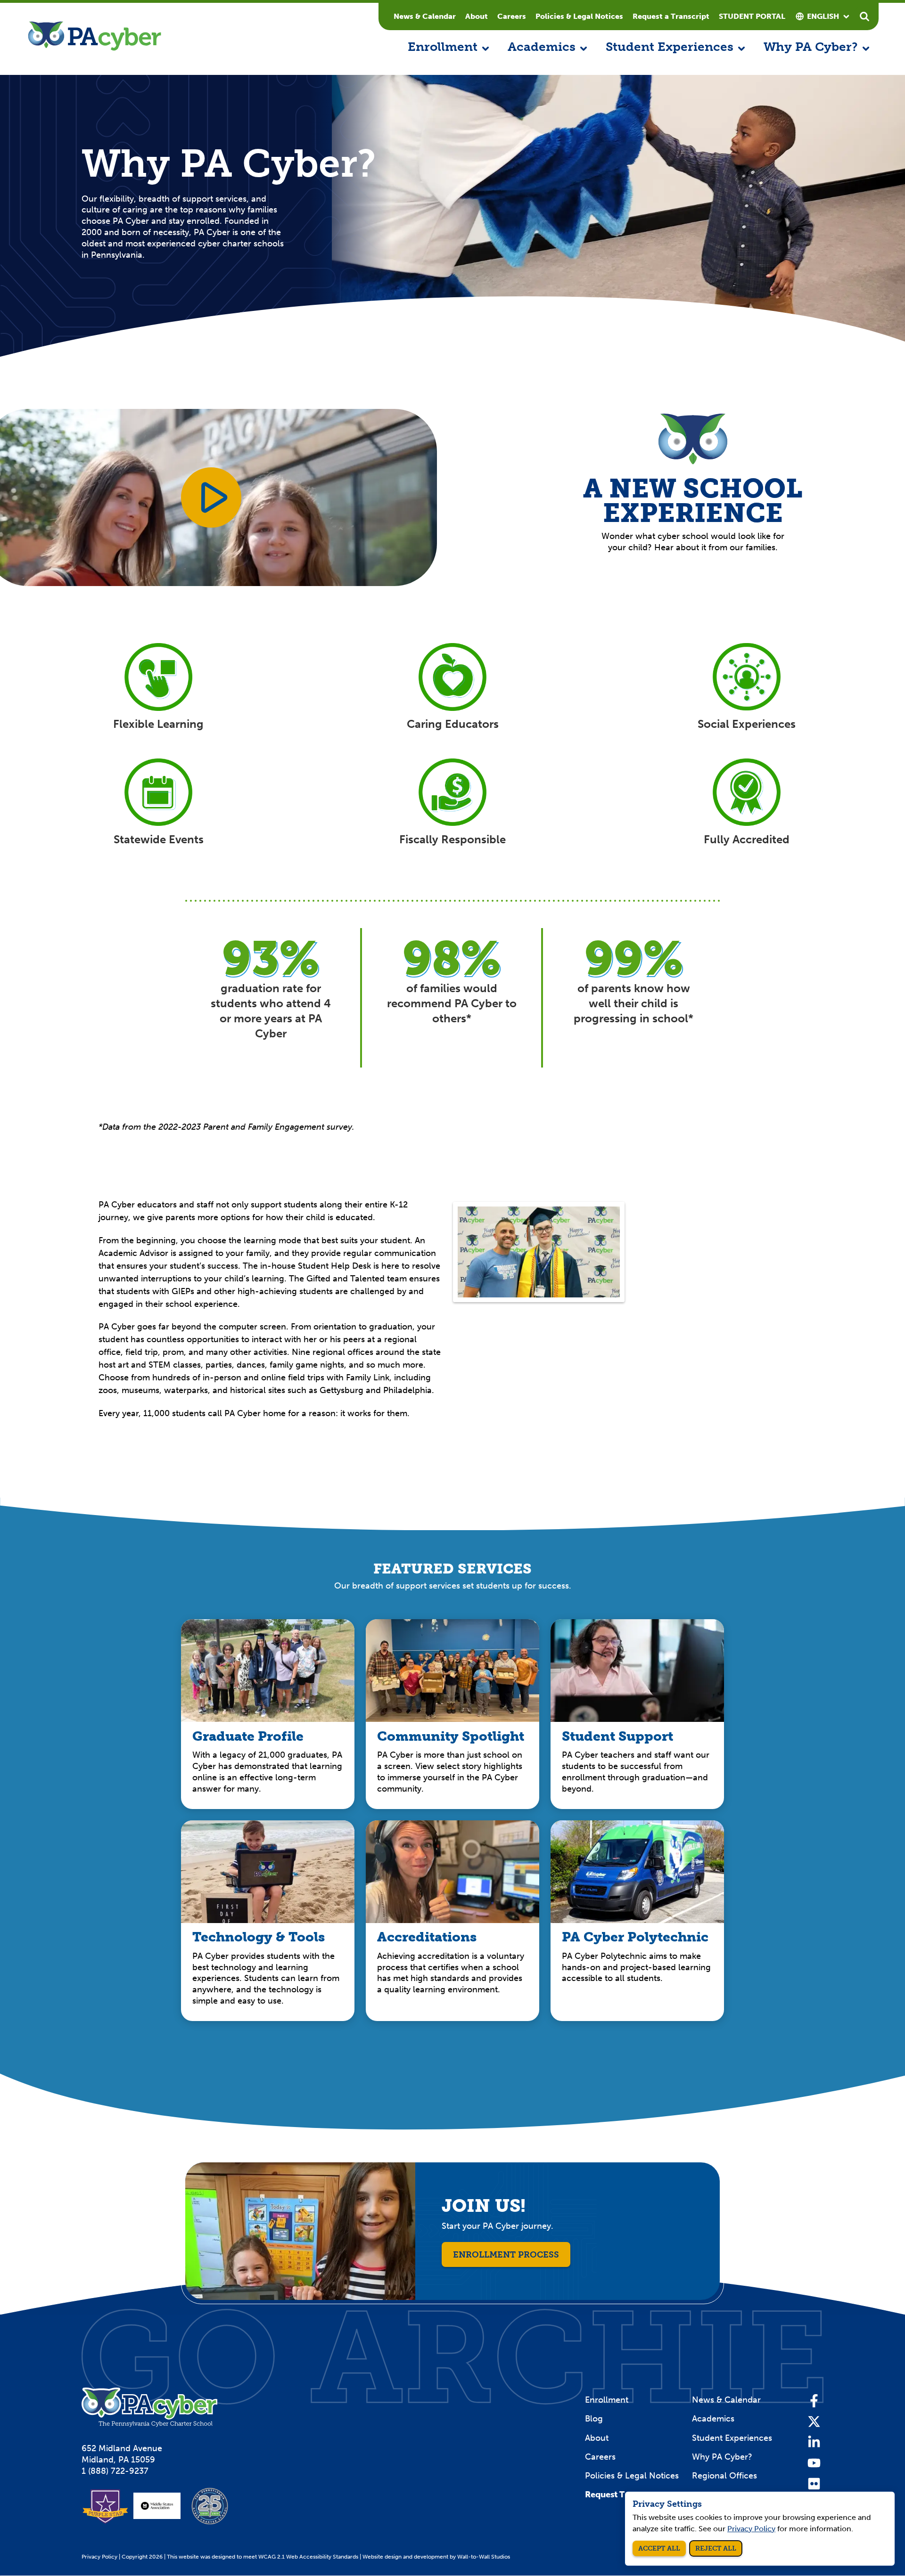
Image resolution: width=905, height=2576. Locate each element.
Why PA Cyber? (722, 2457)
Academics (713, 2419)
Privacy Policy (99, 2557)
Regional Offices (724, 2476)
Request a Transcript (671, 16)
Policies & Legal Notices (579, 16)
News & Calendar (425, 16)
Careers (512, 16)
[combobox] (823, 16)
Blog (594, 2419)
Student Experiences (732, 2438)
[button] (448, 48)
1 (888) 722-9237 (115, 2471)
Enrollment (607, 2400)
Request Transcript (623, 2494)
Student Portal (752, 16)
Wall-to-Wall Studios (484, 2557)
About (477, 16)
